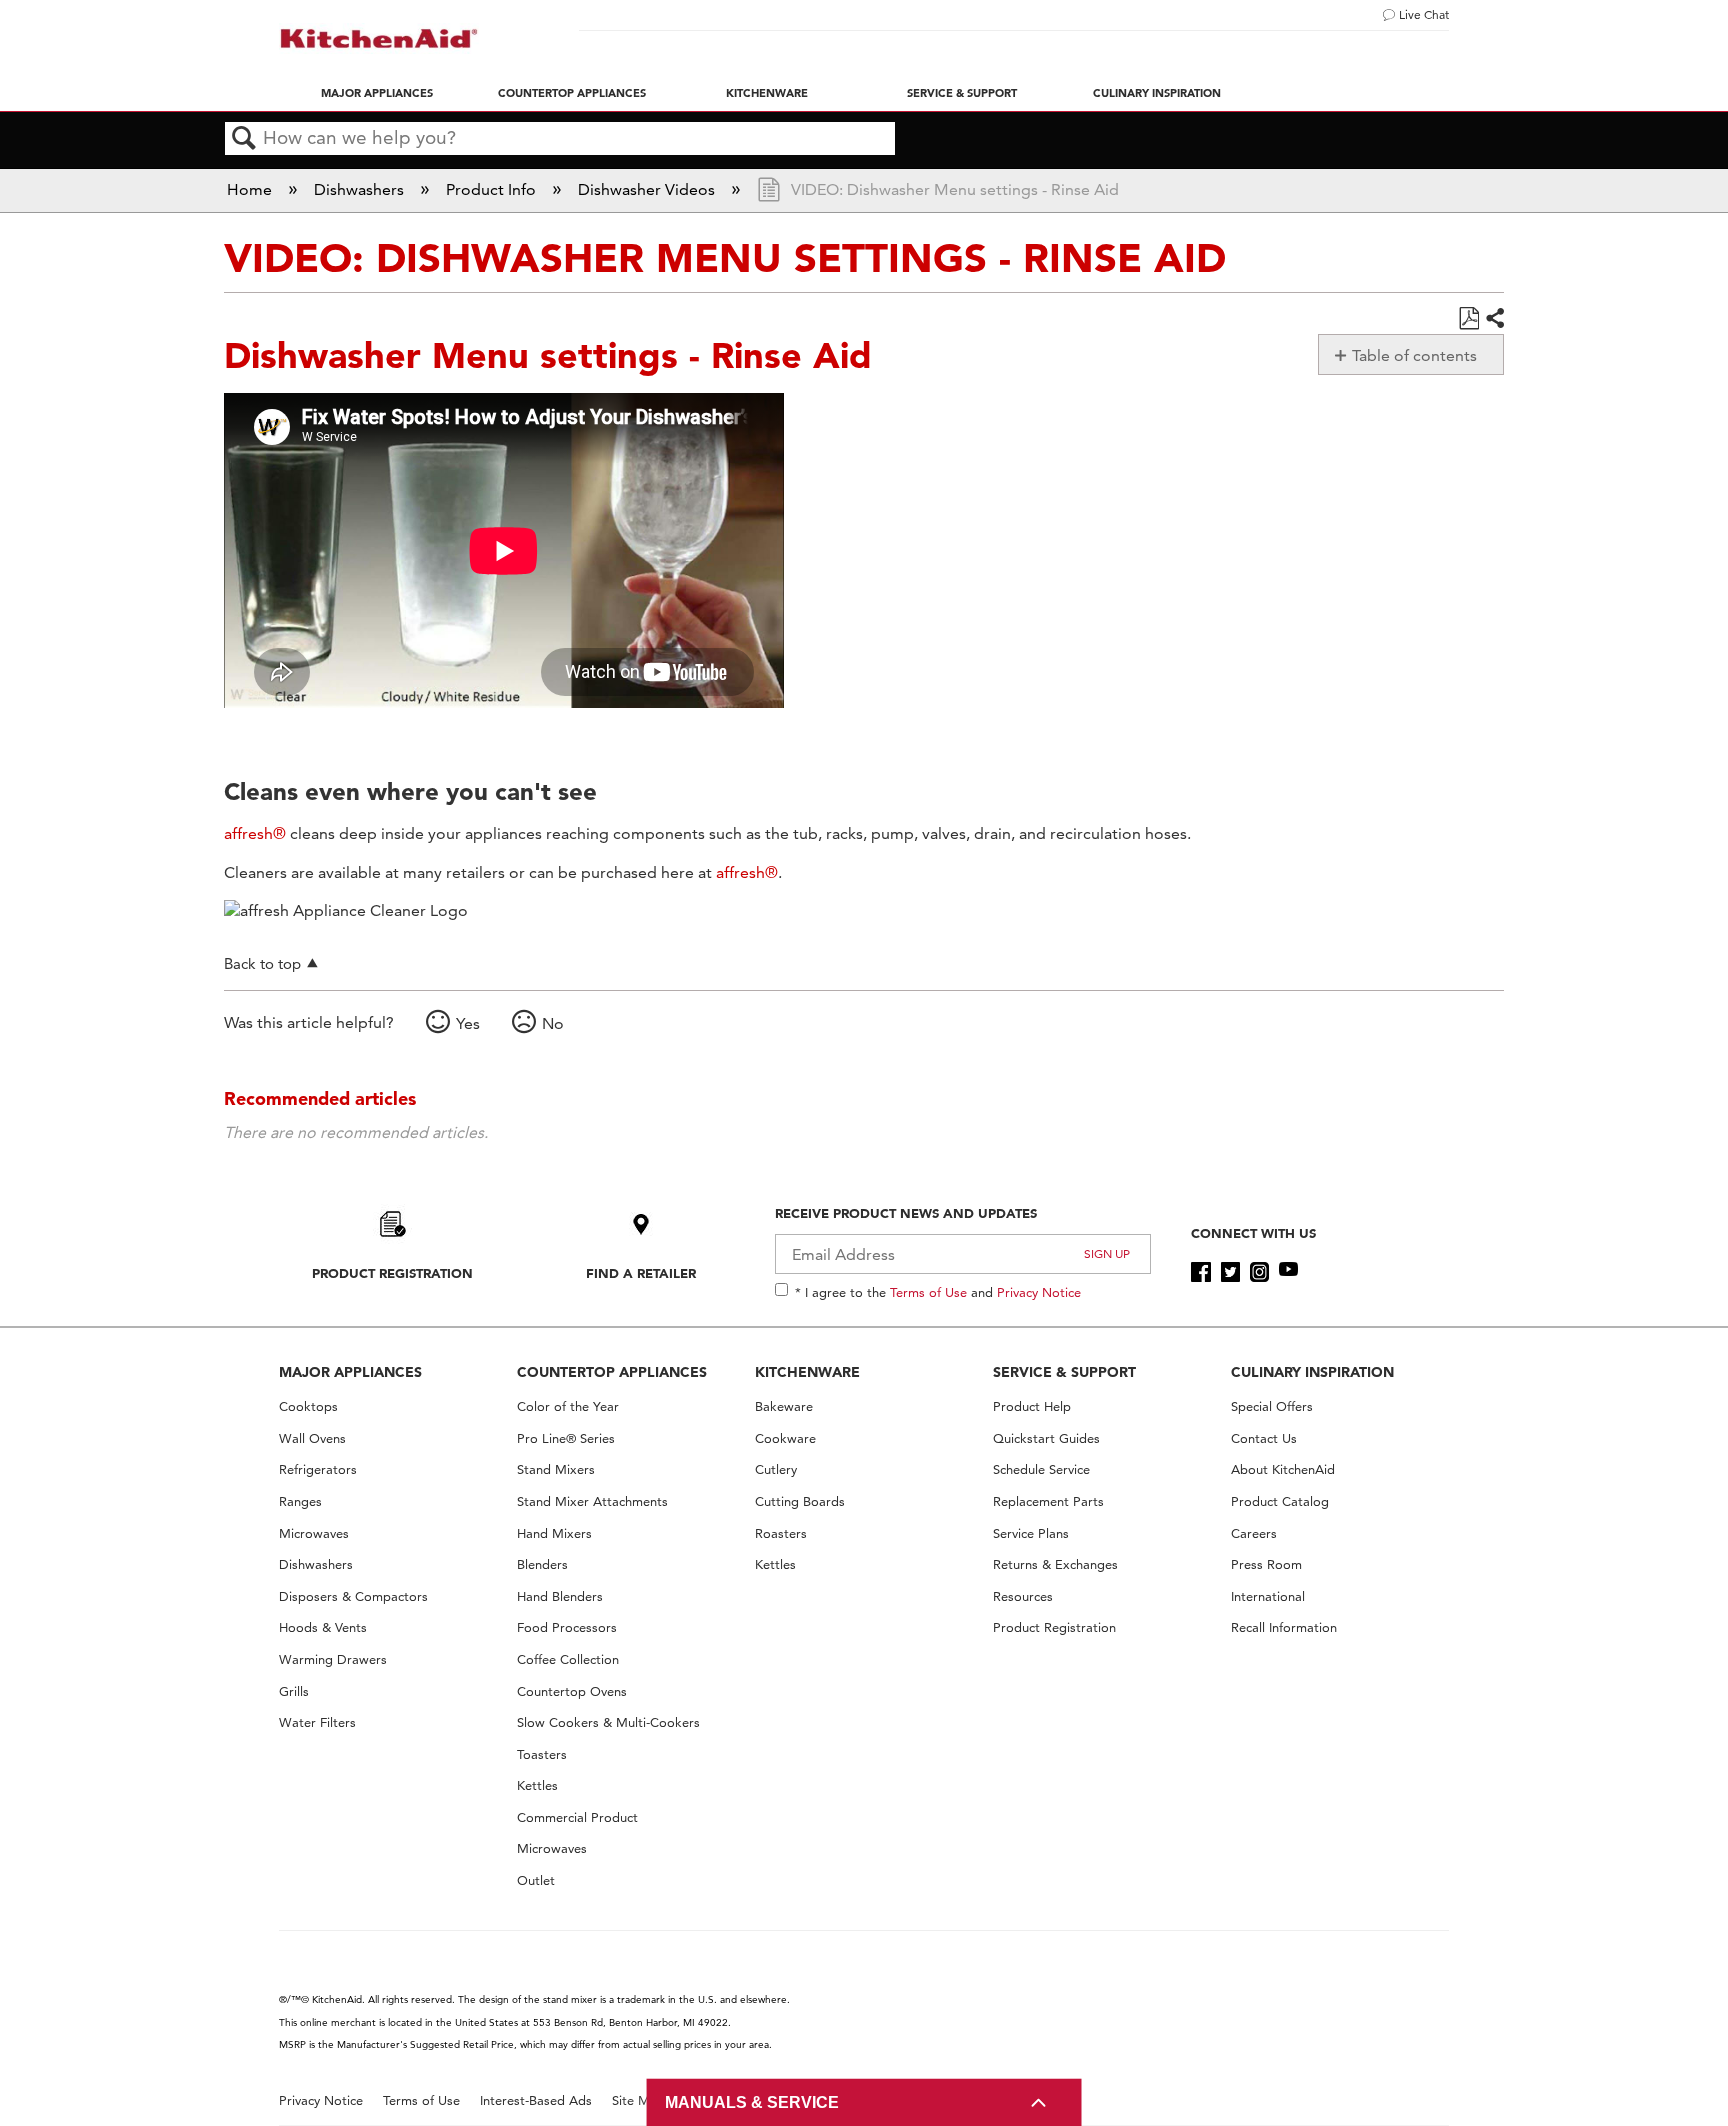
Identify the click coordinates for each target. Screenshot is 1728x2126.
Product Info (493, 189)
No (553, 1023)
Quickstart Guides (1046, 1438)
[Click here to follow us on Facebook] (1200, 1272)
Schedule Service (1041, 1469)
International (1268, 1596)
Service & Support (962, 93)
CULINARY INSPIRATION (1312, 1372)
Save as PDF (1468, 319)
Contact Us (1264, 1438)
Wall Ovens (312, 1438)
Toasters (542, 1754)
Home (251, 189)
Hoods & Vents (323, 1627)
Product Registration (392, 1273)
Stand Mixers (556, 1469)
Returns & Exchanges (1055, 1564)
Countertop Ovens (572, 1691)
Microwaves (314, 1533)
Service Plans (1031, 1533)
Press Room (1266, 1564)
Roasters (781, 1533)
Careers (1254, 1533)
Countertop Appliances (572, 93)
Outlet (536, 1880)
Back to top (262, 963)
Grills (294, 1691)
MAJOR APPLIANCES (350, 1372)
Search (244, 139)
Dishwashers (361, 189)
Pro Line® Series (566, 1438)
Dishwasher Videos (648, 189)
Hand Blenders (560, 1596)
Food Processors (567, 1627)
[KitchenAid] (379, 38)
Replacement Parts (1048, 1501)
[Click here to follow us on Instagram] (1259, 1272)
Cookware (785, 1438)
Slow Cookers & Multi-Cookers (608, 1722)
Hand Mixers (554, 1533)
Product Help (1032, 1406)
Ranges (300, 1501)
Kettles (537, 1785)
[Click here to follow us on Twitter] (1230, 1272)
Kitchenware (767, 93)
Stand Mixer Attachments (592, 1501)
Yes (468, 1023)
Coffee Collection (568, 1659)
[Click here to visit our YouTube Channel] (1288, 1272)
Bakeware (784, 1406)
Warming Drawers (333, 1659)
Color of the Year (568, 1406)
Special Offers (1272, 1406)
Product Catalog (1280, 1501)
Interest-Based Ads (536, 2100)
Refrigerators (318, 1469)
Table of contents (1414, 355)
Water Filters (317, 1722)
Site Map (638, 2100)
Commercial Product (577, 1817)
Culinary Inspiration (1157, 93)
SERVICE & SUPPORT (1064, 1372)
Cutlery (776, 1469)
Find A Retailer (641, 1273)
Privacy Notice (1039, 1292)
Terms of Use (928, 1292)
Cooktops (308, 1406)
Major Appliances (377, 93)
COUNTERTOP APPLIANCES (612, 1372)
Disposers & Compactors (353, 1596)
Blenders (542, 1564)
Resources (1023, 1596)
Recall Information (1284, 1627)
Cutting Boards (800, 1501)
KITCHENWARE (807, 1372)
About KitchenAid (1283, 1469)
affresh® (255, 833)
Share (1494, 319)
